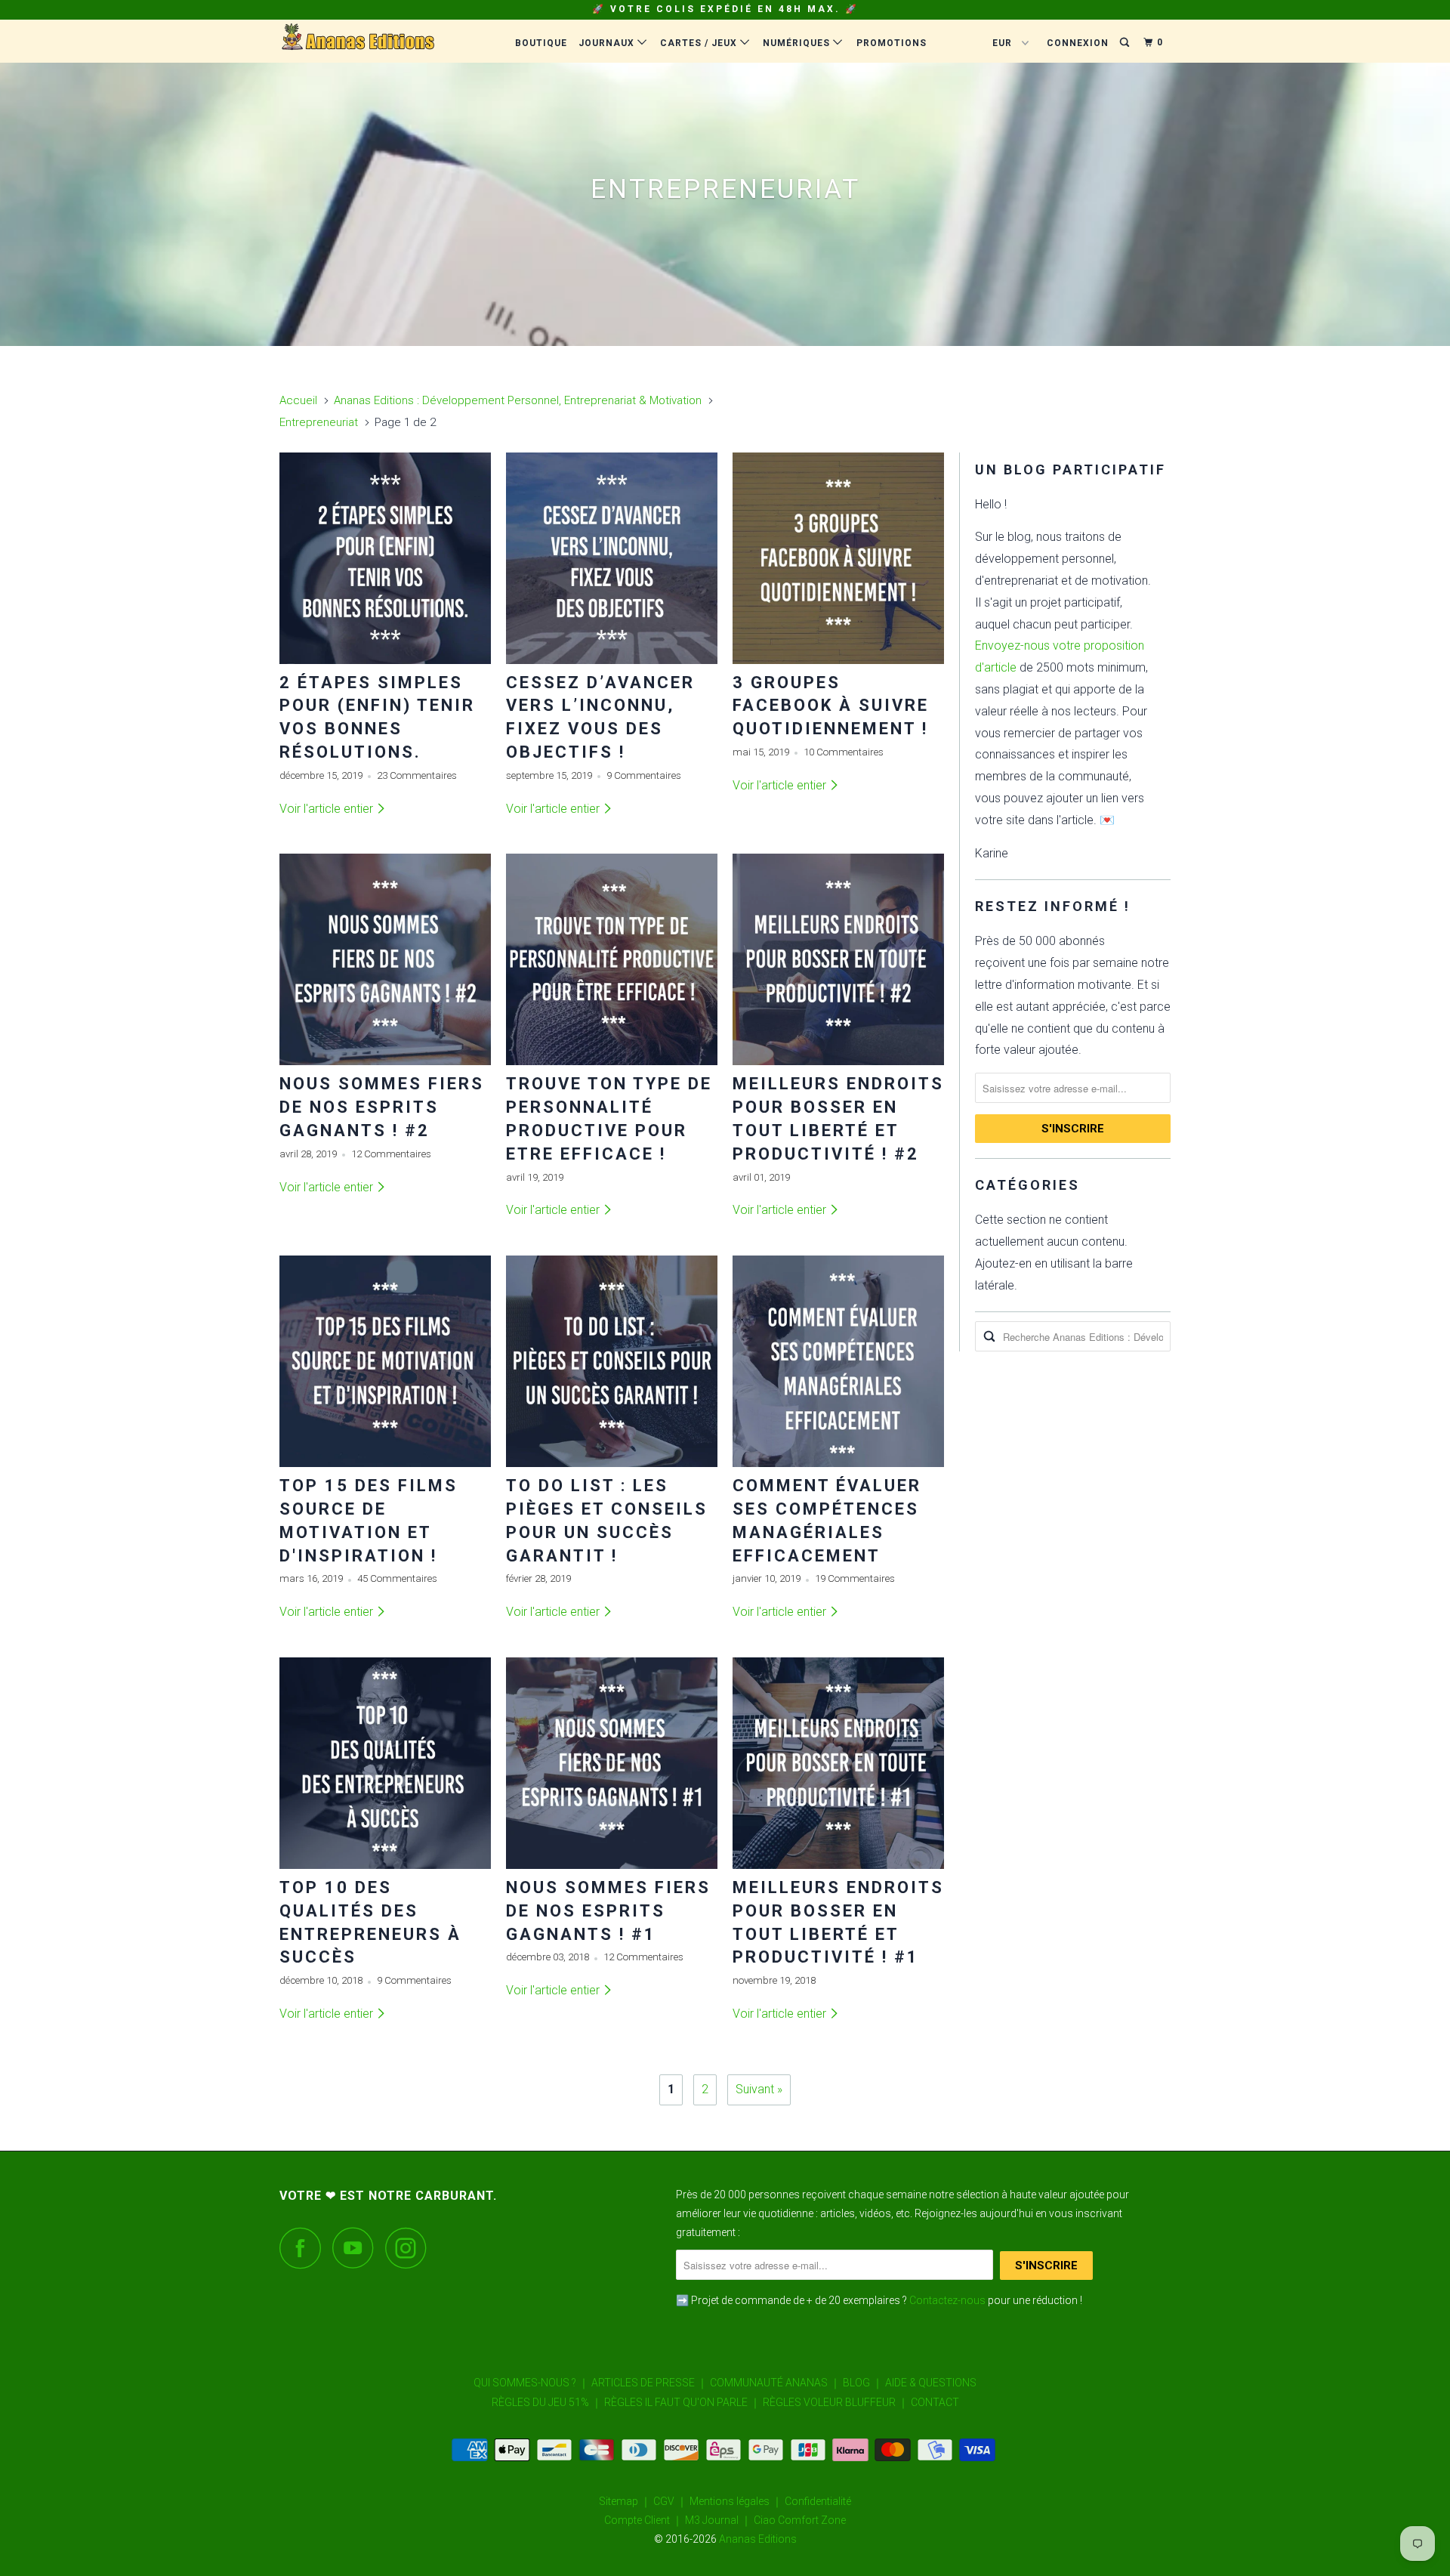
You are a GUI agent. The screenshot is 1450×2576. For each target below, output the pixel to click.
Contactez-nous (947, 2300)
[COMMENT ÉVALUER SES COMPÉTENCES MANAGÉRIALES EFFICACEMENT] (838, 1361)
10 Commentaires (844, 752)
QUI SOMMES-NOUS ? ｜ (531, 2383)
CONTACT (935, 2402)
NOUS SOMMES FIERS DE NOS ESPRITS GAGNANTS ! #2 (382, 1107)
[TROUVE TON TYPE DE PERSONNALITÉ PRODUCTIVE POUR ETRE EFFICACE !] (612, 959)
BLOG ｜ (863, 2383)
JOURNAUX (608, 43)
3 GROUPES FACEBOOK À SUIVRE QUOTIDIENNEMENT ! (831, 706)
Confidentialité (818, 2501)
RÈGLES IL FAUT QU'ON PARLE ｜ (682, 2402)
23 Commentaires (417, 775)
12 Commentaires (391, 1154)
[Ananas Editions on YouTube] (357, 2248)
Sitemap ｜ (625, 2501)
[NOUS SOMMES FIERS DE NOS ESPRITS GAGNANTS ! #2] (385, 959)
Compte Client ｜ (643, 2520)
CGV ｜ (670, 2501)
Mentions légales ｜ (736, 2501)
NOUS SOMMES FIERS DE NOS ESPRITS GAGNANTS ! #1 (608, 1911)
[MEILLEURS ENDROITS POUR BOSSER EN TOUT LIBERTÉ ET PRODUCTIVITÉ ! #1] (838, 1763)
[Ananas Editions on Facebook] (304, 2248)
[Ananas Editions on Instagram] (410, 2248)
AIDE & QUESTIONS (931, 2383)
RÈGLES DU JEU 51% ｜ (547, 2402)
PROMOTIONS (892, 43)
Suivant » (759, 2089)
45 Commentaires (397, 1578)
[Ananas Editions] (357, 37)
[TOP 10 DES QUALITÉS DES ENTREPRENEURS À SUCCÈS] (385, 1763)
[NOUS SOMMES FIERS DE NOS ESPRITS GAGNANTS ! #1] (612, 1763)
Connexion (1078, 43)
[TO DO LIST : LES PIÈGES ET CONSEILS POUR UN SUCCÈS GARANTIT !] (612, 1361)
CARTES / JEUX (700, 43)
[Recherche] (1126, 43)
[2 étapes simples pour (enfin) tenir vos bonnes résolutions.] (385, 558)
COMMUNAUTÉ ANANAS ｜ (775, 2383)
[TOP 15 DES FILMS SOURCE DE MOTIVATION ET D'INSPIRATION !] (385, 1361)
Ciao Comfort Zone (800, 2520)
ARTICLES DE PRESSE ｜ (649, 2383)
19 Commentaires (855, 1578)
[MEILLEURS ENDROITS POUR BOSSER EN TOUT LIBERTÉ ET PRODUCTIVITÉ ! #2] (838, 959)
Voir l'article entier (328, 809)
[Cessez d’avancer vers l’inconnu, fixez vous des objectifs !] (612, 558)
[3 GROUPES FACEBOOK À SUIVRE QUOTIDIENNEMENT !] (838, 558)
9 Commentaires (644, 775)
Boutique (541, 43)
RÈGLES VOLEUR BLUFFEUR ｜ (836, 2402)
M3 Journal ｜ (718, 2520)
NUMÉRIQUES (798, 43)
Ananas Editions (758, 2539)
